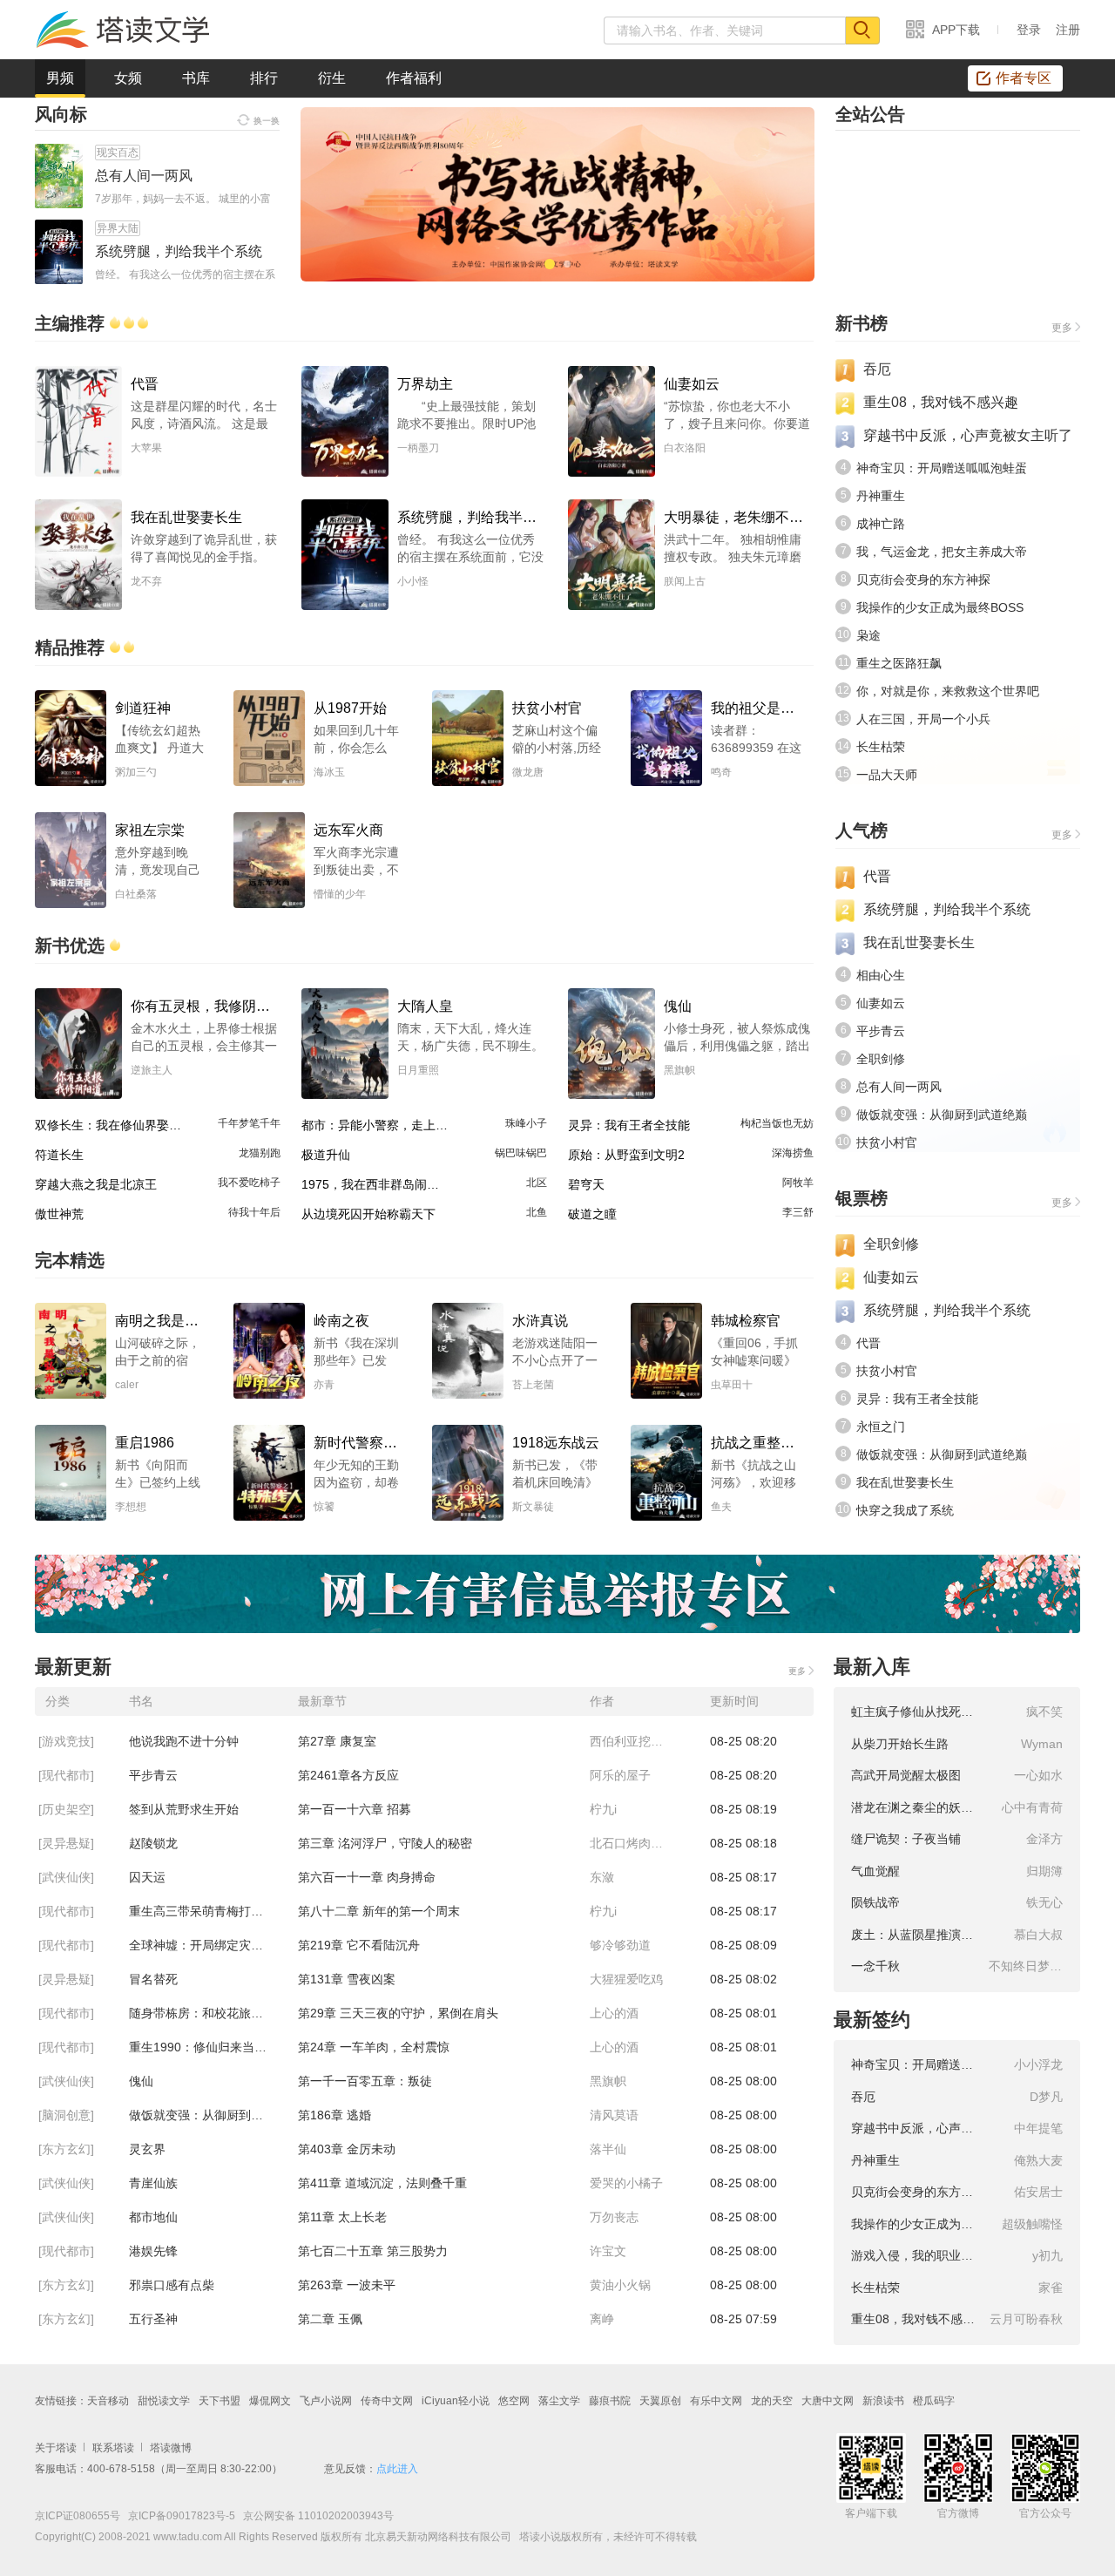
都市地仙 (153, 2217)
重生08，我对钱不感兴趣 (941, 402)
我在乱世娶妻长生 (919, 942)
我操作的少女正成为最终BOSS (940, 607)
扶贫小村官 (887, 1142)
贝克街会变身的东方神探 (923, 580)
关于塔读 (56, 2448)
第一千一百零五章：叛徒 (365, 2081)
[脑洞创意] (66, 2115)
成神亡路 (881, 524)
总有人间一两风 (899, 1087)
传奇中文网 (387, 2401)
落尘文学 (559, 2401)
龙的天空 (772, 2401)
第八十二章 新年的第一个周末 (379, 1911)
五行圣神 (153, 2319)
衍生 (332, 78)
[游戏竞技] (66, 1741)
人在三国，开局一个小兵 (923, 719)
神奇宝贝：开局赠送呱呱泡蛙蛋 (942, 468)
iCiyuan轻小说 (456, 2401)
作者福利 (414, 78)
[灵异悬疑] (66, 1843)
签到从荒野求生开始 (184, 1809)
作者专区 (1024, 78)
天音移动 (108, 2401)
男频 (60, 78)
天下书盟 (220, 2401)
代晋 (877, 876)
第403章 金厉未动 (347, 2149)
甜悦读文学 (164, 2401)
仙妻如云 (881, 1003)
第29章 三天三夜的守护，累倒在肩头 (398, 2013)
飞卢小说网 (326, 2401)
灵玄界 (147, 2149)
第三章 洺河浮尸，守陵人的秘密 (385, 1843)
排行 (264, 78)
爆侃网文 (270, 2401)
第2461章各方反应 (348, 1775)
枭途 (868, 635)
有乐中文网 (716, 2401)
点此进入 (397, 2469)
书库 (196, 78)
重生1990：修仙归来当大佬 (204, 2047)
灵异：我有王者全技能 (917, 1399)
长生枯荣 (881, 747)
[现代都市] (66, 1775)
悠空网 (514, 2401)
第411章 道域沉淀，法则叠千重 (382, 2183)
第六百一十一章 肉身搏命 (367, 1877)
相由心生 (881, 975)
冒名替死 (153, 1979)
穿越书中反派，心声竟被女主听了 (968, 435)
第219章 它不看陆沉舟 (359, 1945)
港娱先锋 (153, 2251)
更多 (1062, 328)
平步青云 (881, 1031)
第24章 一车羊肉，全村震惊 (374, 2047)
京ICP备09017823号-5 (180, 2516)
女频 (128, 78)
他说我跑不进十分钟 (184, 1741)
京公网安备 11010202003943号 (314, 2516)
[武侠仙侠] (66, 1877)
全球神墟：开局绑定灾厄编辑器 (213, 1945)
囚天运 (147, 1877)
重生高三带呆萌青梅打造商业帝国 (213, 1911)
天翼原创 (660, 2401)
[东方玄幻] (66, 2149)
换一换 (267, 121)
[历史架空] (66, 1809)
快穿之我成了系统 (905, 1510)
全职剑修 (881, 1059)
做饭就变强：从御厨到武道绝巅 (942, 1115)
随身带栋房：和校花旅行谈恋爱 (213, 2013)
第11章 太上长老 (342, 2217)
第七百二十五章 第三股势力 (373, 2251)
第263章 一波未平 (347, 2285)
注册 (1068, 30)
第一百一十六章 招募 (355, 1809)
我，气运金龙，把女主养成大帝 (942, 552)
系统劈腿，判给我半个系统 (947, 909)
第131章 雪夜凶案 (347, 1979)
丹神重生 (881, 496)
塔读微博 (171, 2448)
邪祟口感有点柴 (172, 2285)
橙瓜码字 (934, 2401)
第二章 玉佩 (330, 2319)
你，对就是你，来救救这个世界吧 (948, 691)
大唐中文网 (828, 2401)
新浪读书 (883, 2401)
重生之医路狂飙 (899, 663)
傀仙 (141, 2081)
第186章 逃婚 (334, 2115)
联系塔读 (113, 2448)
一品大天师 (887, 775)
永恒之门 (881, 1427)
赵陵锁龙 (153, 1843)
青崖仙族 (153, 2183)
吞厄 (877, 369)
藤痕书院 (610, 2401)
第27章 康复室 (337, 1741)
